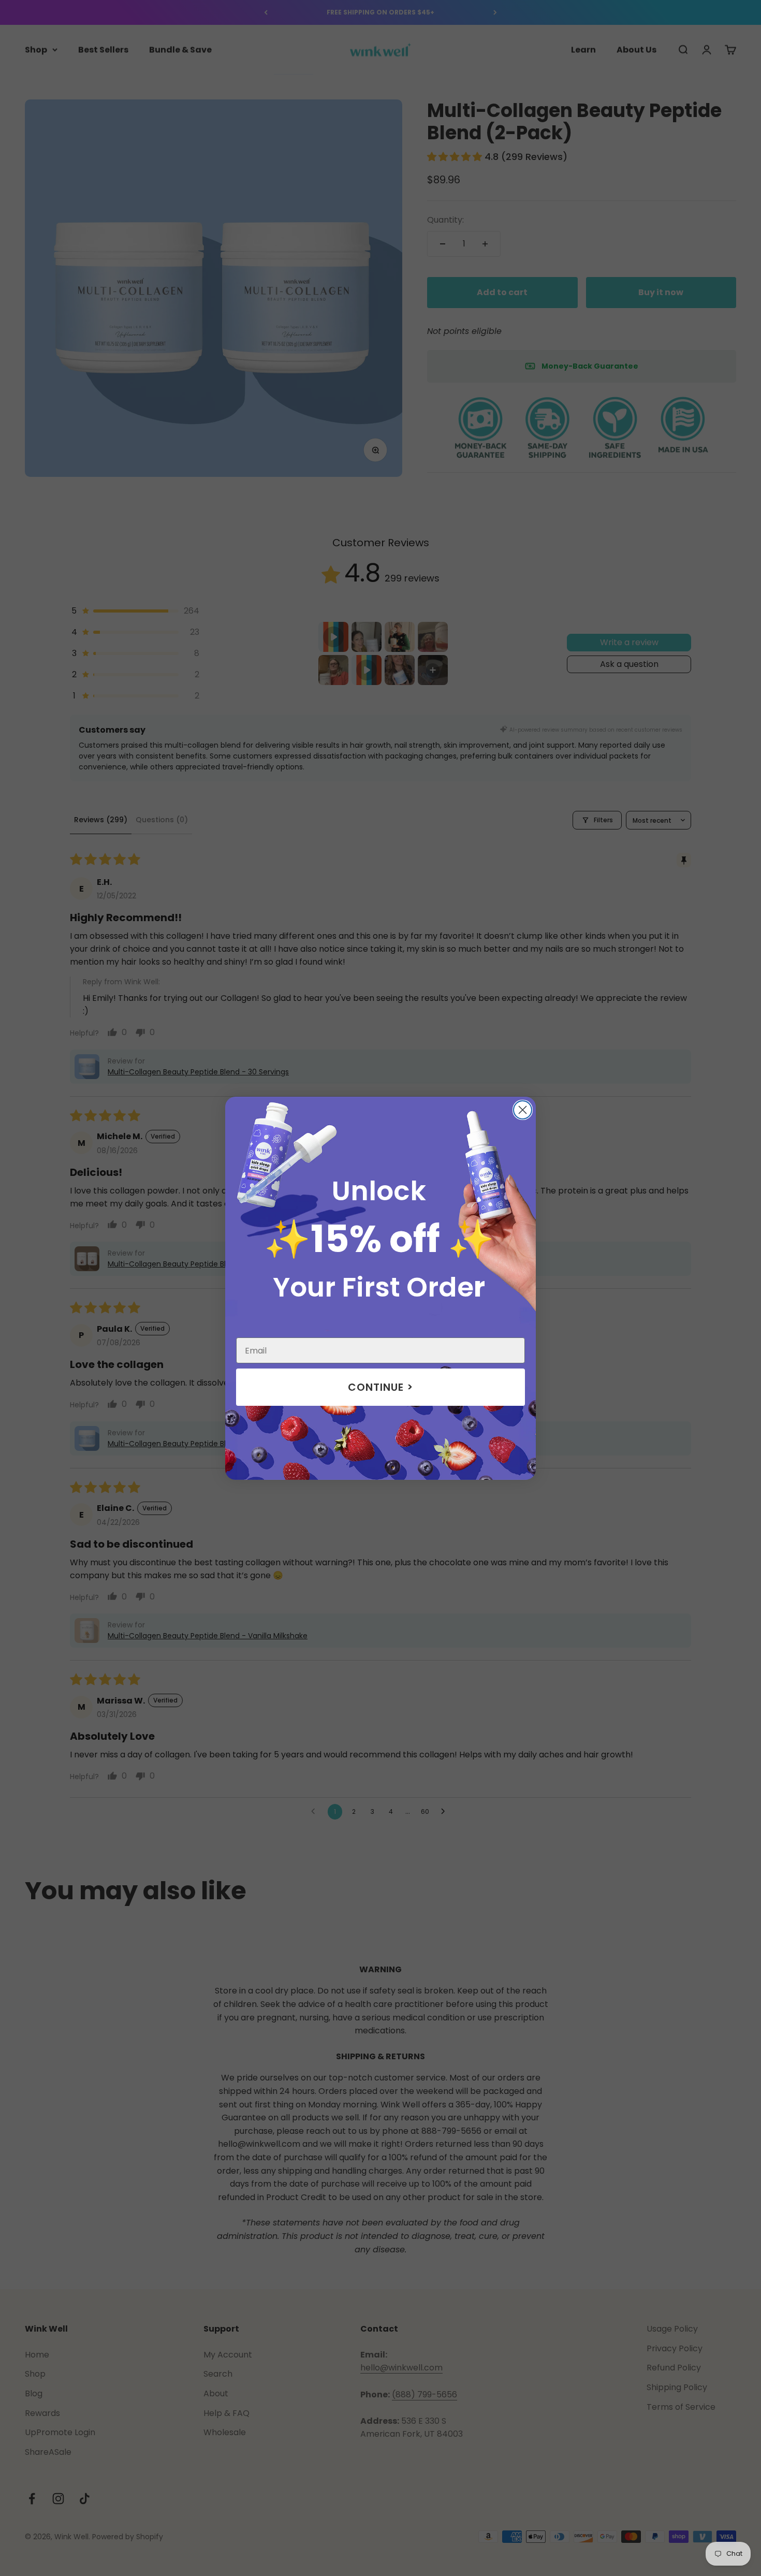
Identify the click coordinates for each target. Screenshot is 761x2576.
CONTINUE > (380, 1387)
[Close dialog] (523, 1110)
